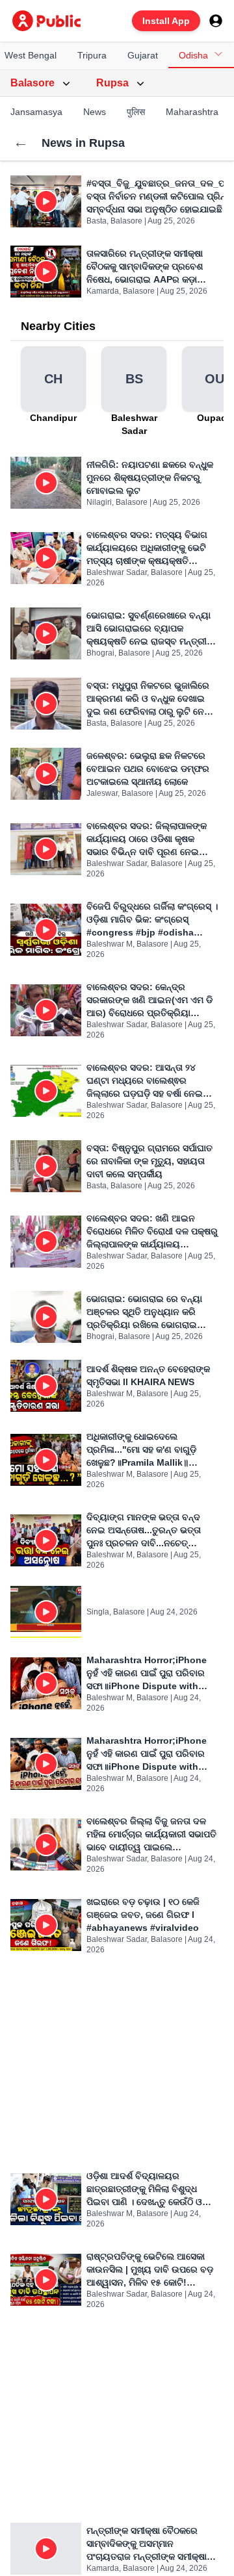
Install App (166, 21)
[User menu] (216, 21)
